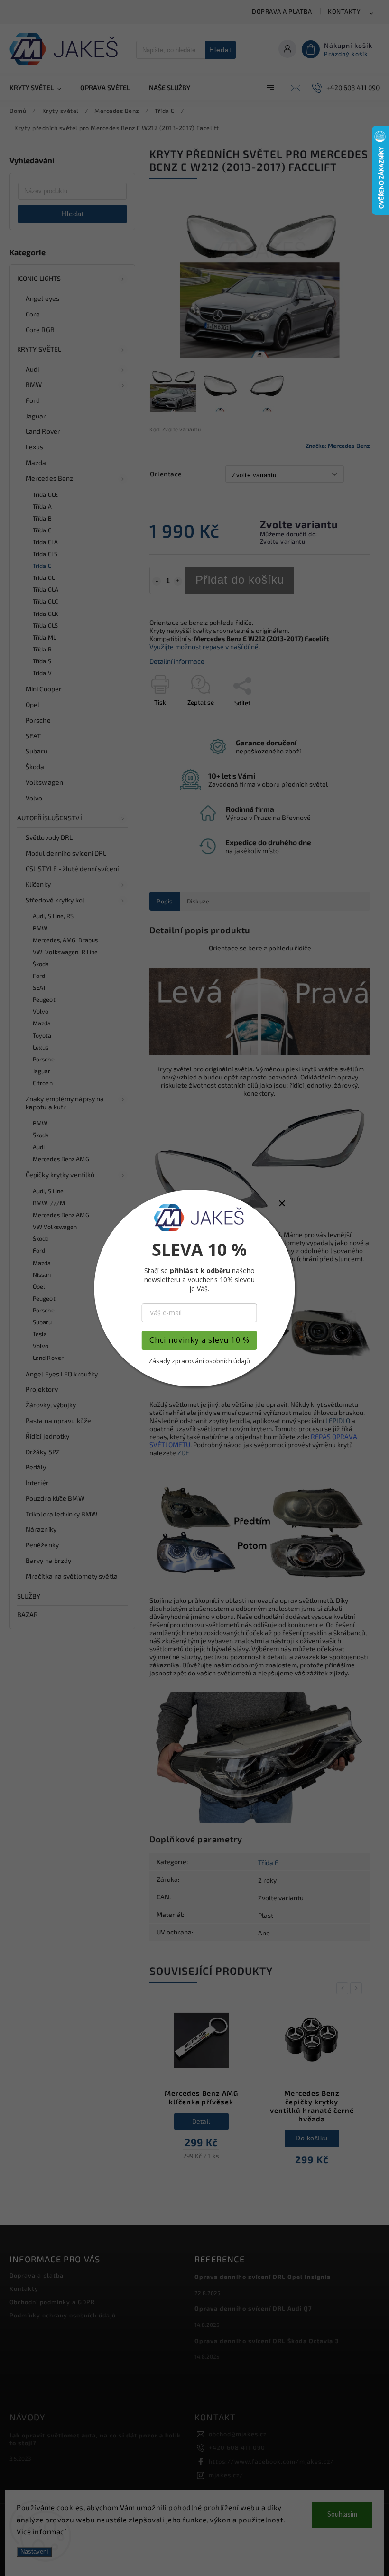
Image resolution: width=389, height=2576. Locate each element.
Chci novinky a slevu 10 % (199, 1340)
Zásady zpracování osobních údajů (199, 1361)
